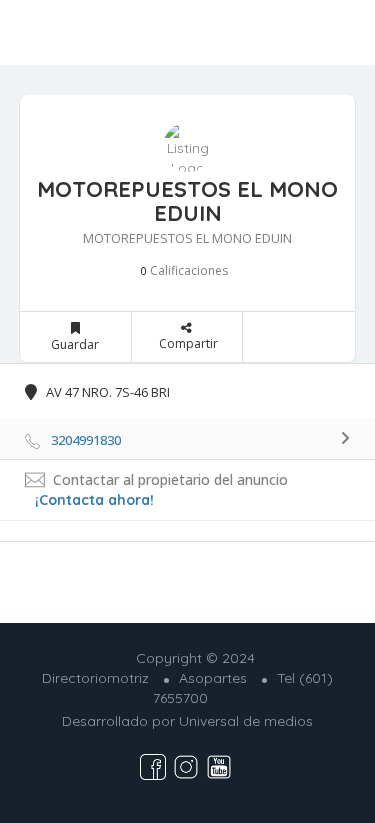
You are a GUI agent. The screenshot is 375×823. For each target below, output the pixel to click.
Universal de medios (246, 721)
